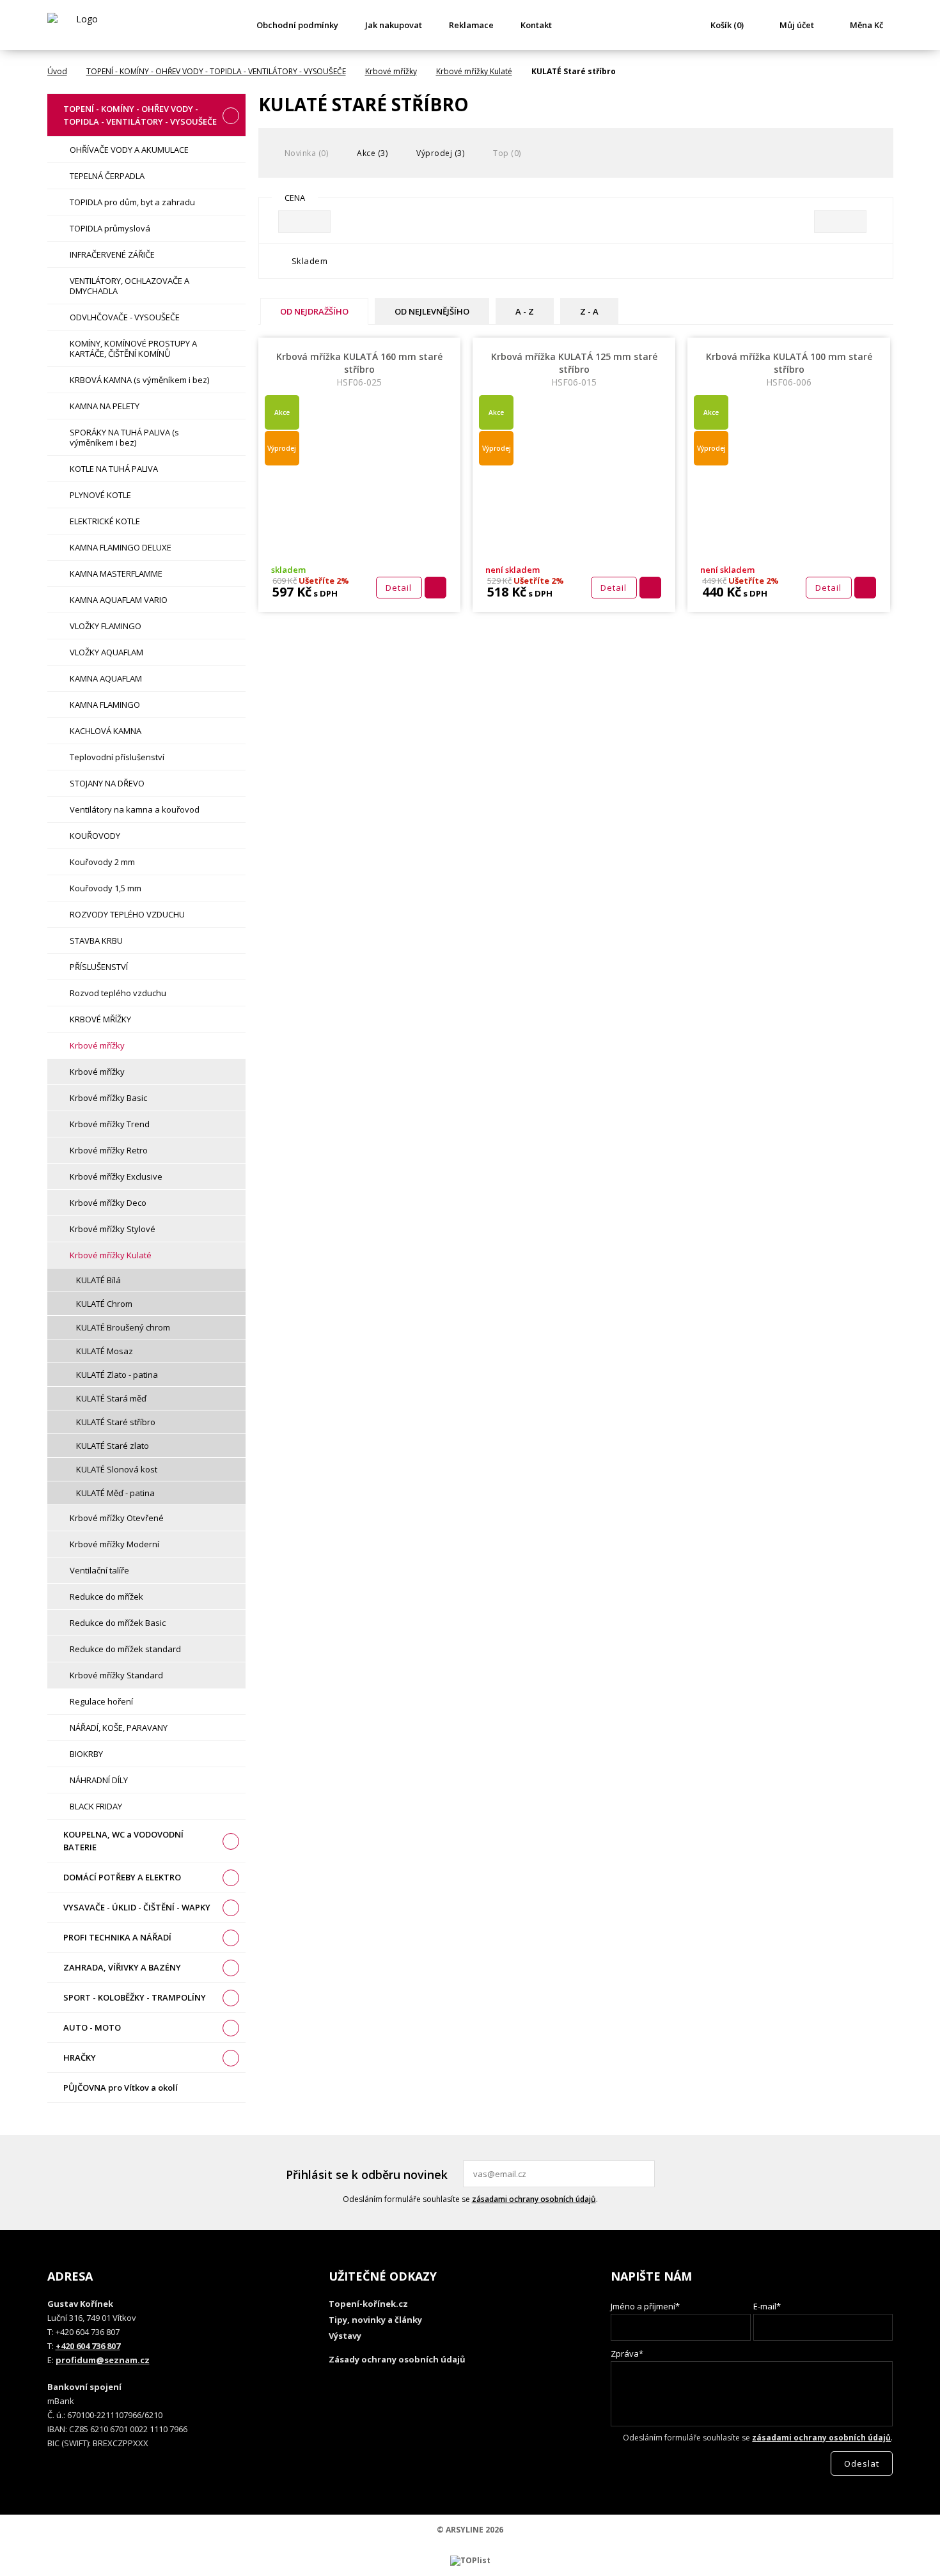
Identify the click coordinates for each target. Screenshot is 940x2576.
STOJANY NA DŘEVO (107, 783)
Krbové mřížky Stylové (113, 1229)
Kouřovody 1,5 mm (106, 888)
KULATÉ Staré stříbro (116, 1422)
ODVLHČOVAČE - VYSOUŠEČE (125, 317)
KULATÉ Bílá (98, 1280)
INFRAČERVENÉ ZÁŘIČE (112, 254)
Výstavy (345, 2336)
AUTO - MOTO (92, 2027)
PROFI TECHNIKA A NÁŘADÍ (117, 1937)
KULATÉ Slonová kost (117, 1469)
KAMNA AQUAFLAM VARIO (119, 600)
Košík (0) (727, 25)
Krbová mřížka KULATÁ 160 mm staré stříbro (359, 369)
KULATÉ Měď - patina (115, 1493)
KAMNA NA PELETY (105, 406)
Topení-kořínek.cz (368, 2304)
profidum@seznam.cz (103, 2360)
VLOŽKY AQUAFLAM (106, 652)
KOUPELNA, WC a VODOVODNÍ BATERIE (123, 1841)
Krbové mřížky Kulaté (474, 71)
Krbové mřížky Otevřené (117, 1518)
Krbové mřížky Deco (108, 1203)
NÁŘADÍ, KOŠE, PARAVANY (119, 1728)
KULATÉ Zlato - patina (117, 1375)
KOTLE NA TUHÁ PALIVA (114, 469)
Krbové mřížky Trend (110, 1124)
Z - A (589, 311)
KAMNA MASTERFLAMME (116, 574)
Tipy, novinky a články (375, 2320)
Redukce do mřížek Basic (118, 1623)
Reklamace (471, 25)
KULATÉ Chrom (104, 1304)
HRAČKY (80, 2057)
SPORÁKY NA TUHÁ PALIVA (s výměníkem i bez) (124, 437)
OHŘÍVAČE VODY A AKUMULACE (129, 150)
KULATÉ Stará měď (111, 1398)
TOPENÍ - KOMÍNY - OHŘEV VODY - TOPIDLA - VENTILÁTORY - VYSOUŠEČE (216, 71)
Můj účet (797, 25)
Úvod (57, 71)
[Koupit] (435, 588)
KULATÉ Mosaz (105, 1351)
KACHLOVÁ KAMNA (106, 731)
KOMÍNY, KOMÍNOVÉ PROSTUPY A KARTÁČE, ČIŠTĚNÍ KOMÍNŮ (133, 348)
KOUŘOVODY (95, 836)
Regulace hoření (101, 1701)
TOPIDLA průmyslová (110, 228)
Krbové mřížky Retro (109, 1150)
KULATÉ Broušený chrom (123, 1327)
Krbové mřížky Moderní (114, 1544)
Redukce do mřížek (106, 1596)
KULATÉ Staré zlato (113, 1446)
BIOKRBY (86, 1754)
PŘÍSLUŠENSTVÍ (99, 967)
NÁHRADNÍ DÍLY (99, 1780)
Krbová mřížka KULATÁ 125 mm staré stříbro (574, 369)
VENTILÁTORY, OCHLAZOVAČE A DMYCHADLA (129, 286)
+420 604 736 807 (88, 2346)
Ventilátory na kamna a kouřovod (135, 809)
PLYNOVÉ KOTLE (100, 495)
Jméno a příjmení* (645, 2306)
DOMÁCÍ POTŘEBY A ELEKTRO (122, 1877)
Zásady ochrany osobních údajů (397, 2359)
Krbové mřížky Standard (116, 1675)
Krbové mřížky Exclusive (116, 1176)
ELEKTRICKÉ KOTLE (105, 521)
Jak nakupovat (394, 25)
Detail (399, 588)
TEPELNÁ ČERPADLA (107, 176)
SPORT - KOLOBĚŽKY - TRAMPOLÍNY (135, 1997)
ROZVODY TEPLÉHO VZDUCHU (127, 914)
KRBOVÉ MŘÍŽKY (100, 1019)
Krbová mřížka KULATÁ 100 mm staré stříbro (789, 369)
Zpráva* (627, 2354)
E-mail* (767, 2306)
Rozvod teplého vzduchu (118, 993)
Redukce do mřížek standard (125, 1649)
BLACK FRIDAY (96, 1806)
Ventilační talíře (99, 1570)
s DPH (325, 593)
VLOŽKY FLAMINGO (106, 626)
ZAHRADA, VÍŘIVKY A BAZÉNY (122, 1967)
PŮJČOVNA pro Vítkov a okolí (121, 2088)
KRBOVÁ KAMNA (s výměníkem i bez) (139, 380)
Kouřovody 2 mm (102, 862)
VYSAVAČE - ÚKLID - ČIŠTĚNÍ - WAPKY (137, 1907)
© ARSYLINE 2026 (470, 2530)
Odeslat (643, 2174)
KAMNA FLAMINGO (105, 705)
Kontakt (536, 25)
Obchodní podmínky (297, 25)
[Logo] (82, 25)
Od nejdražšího (314, 311)
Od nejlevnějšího (432, 311)
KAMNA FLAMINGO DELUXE (121, 547)
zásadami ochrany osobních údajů (534, 2199)
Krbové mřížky (391, 71)
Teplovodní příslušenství (117, 757)
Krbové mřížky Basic (108, 1098)
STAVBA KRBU (96, 941)
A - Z (525, 311)
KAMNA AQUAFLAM (106, 678)
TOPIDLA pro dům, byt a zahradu (132, 202)
